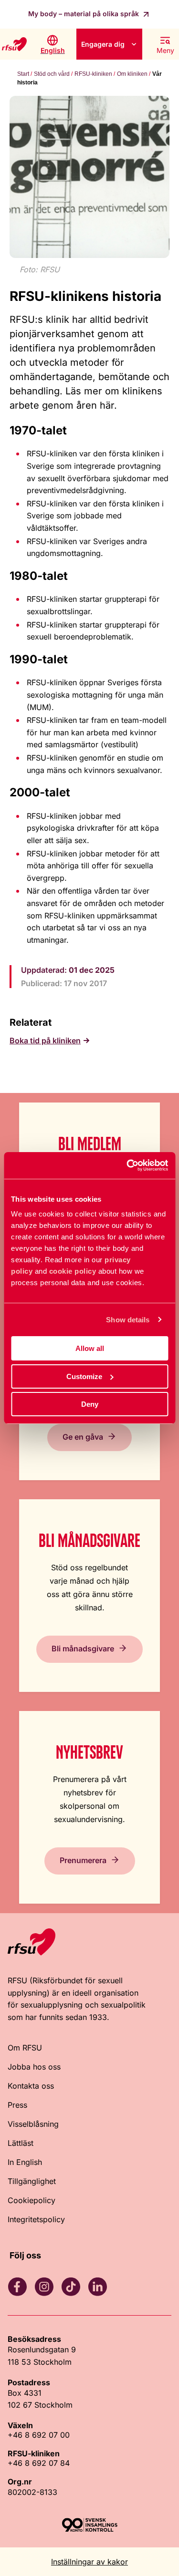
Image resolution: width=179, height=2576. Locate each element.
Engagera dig (103, 44)
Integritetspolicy (36, 2219)
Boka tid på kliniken (45, 1041)
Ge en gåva (83, 1437)
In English (25, 2162)
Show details (128, 1320)
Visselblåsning (33, 2124)
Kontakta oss (31, 2086)
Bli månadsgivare (83, 1649)
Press (17, 2105)
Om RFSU (25, 2048)
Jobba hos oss (34, 2067)
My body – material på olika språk (84, 14)
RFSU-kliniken (93, 74)
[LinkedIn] (97, 2287)
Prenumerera (83, 1860)
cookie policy (73, 1271)
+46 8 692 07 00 (39, 2435)
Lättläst (21, 2143)
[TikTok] (71, 2287)
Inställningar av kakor (89, 2562)
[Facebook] (17, 2287)
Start (23, 74)
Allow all (90, 1348)
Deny (90, 1404)
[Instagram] (44, 2287)
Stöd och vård (52, 74)
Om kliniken (132, 74)
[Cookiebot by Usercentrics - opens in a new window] (127, 1165)
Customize (84, 1376)
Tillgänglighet (32, 2181)
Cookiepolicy (32, 2200)
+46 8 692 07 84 (39, 2463)
